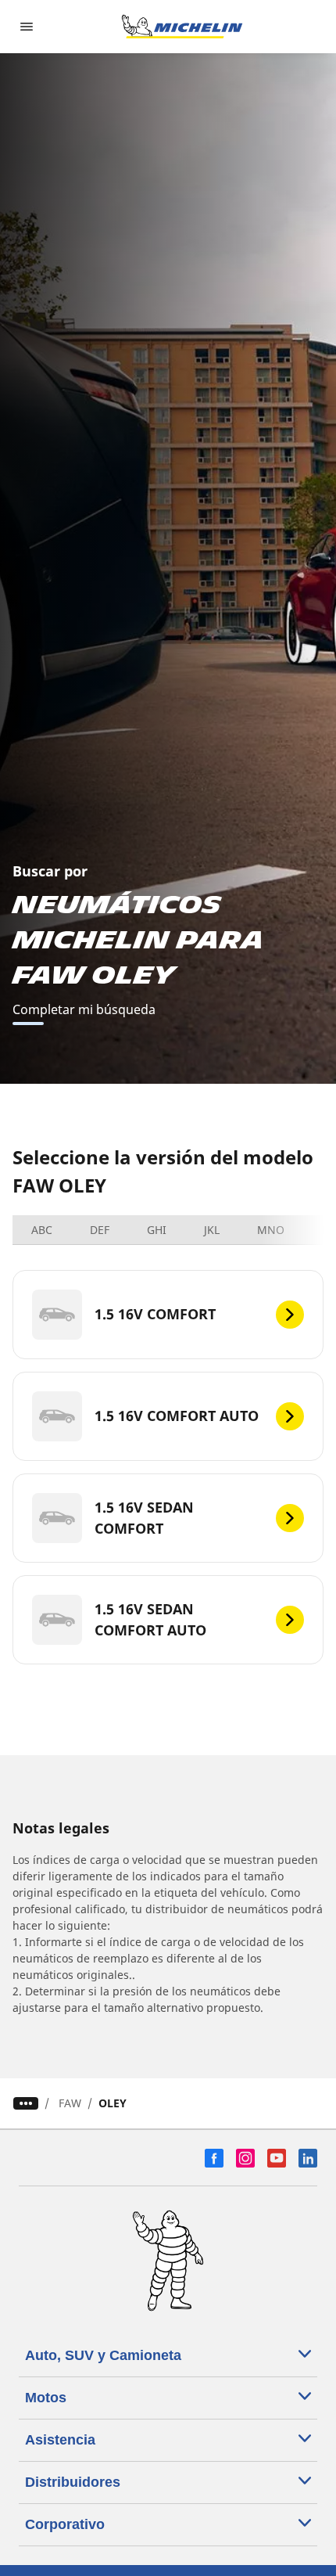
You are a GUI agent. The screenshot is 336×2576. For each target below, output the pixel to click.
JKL (212, 1230)
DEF (100, 1230)
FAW (70, 2103)
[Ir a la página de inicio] (182, 27)
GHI (157, 1230)
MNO (271, 1230)
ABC (42, 1230)
